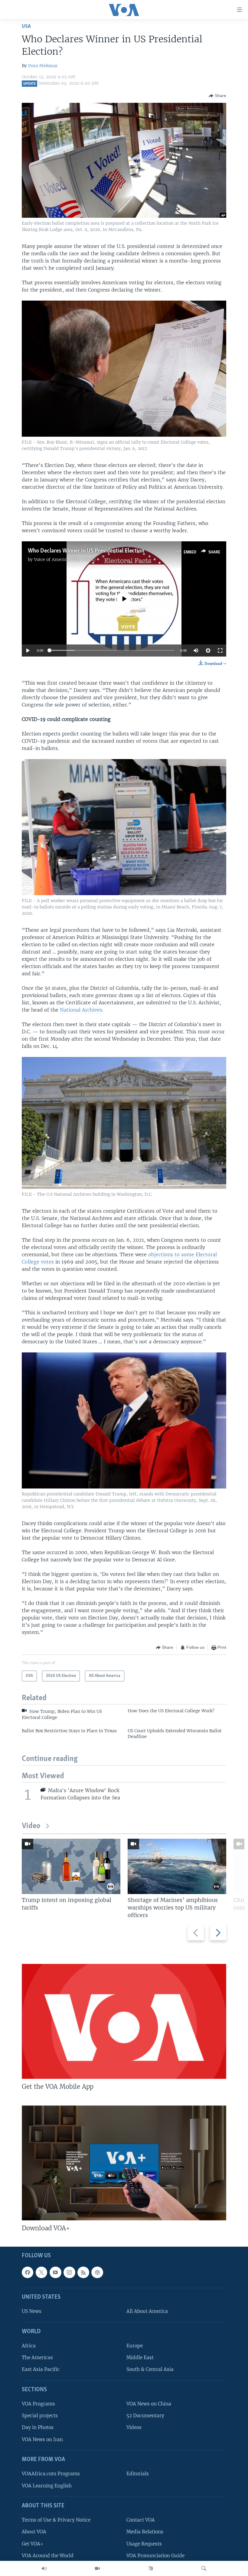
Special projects (40, 2416)
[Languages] (151, 2568)
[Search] (204, 2568)
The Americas (37, 2358)
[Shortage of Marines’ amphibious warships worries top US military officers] (177, 1866)
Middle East (140, 2358)
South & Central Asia (150, 2370)
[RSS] (83, 2272)
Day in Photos (38, 2428)
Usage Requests (144, 2544)
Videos (134, 2428)
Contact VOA (141, 2520)
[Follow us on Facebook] (28, 2272)
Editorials (138, 2474)
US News (32, 2312)
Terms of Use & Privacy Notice (56, 2520)
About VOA (34, 2532)
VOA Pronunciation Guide (155, 2556)
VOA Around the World (48, 2556)
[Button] (217, 96)
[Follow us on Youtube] (55, 2272)
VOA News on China (149, 2404)
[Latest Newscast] (44, 2568)
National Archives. (82, 1010)
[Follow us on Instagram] (69, 2272)
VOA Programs (38, 2404)
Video (31, 1826)
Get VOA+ (33, 2544)
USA (26, 26)
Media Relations (145, 2532)
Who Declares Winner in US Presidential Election (86, 551)
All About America (147, 2312)
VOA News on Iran (42, 2439)
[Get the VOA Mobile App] (124, 2021)
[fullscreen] (220, 651)
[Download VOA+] (124, 2163)
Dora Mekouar (43, 66)
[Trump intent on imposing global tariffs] (71, 1866)
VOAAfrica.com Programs (51, 2474)
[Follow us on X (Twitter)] (41, 2272)
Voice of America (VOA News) (65, 559)
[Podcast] (97, 2272)
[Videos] (97, 2568)
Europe (135, 2346)
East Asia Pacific (41, 2370)
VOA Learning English (47, 2486)
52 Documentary (145, 2416)
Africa (29, 2346)
